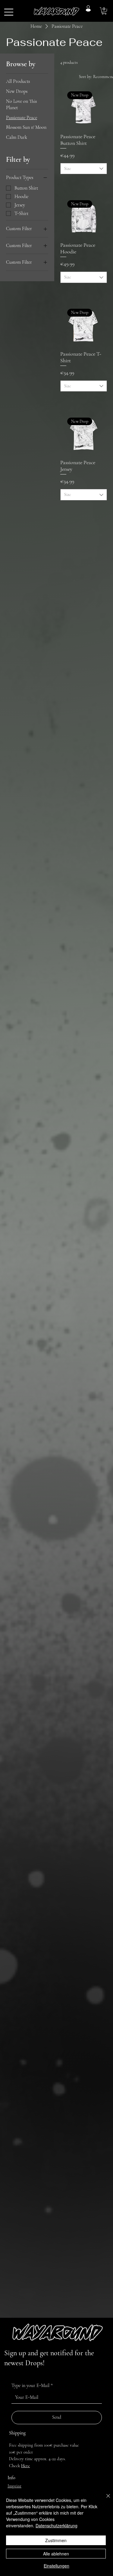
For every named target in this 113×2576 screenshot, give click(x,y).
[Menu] (9, 12)
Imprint (14, 2486)
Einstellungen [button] (56, 2566)
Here (25, 2466)
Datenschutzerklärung (56, 2526)
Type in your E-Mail (32, 2385)
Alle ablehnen (56, 2554)
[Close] (105, 2499)
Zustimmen (56, 2540)
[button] (104, 11)
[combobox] (84, 169)
